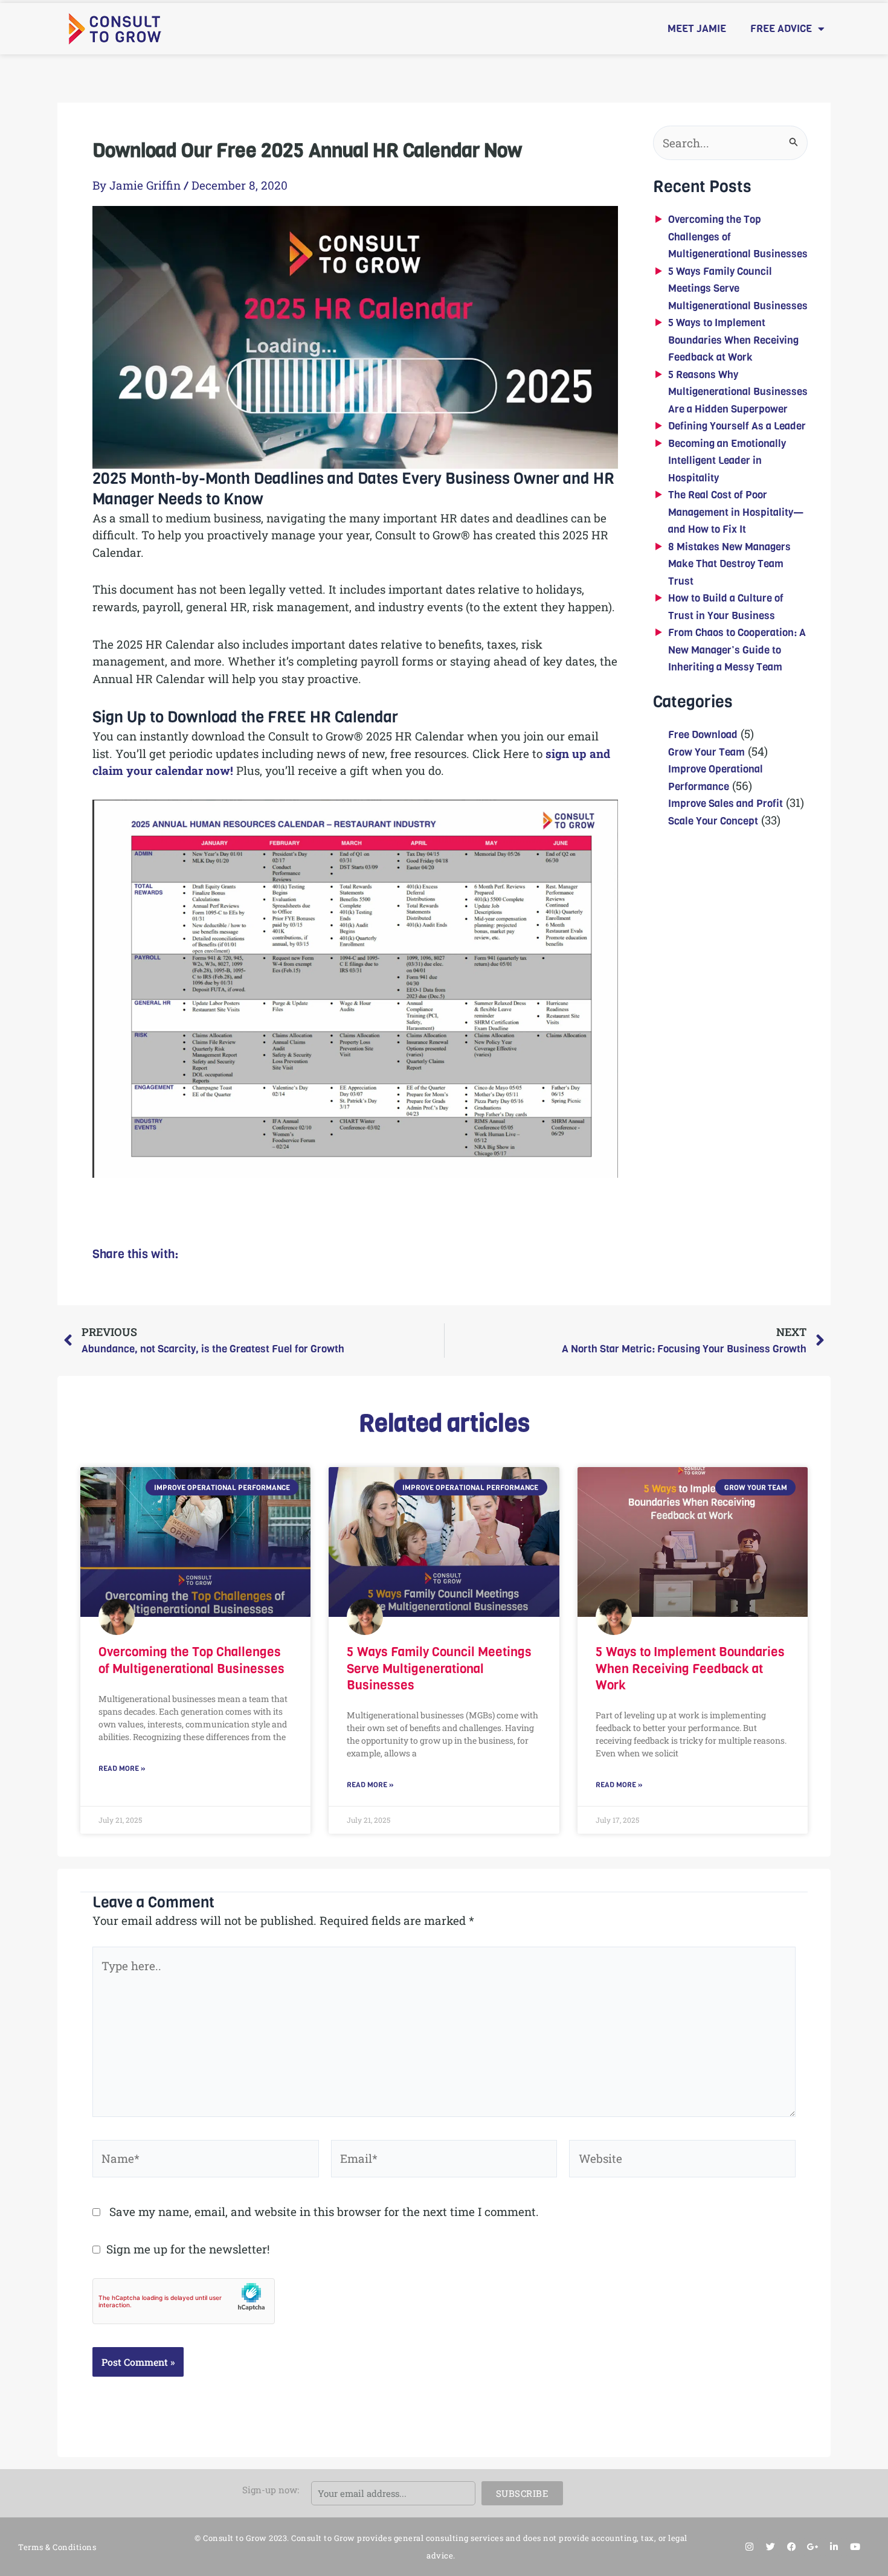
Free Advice (781, 29)
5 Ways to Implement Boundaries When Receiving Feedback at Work (733, 340)
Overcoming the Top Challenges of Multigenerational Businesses (191, 1660)
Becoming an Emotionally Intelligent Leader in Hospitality (727, 461)
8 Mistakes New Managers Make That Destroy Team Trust (729, 564)
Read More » (122, 1768)
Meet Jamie (697, 29)
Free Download (703, 735)
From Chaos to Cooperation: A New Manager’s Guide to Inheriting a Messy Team (737, 650)
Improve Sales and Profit (726, 804)
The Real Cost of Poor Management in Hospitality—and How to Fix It (736, 512)
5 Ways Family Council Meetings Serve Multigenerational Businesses (738, 289)
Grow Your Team (706, 752)
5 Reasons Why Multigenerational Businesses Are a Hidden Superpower (738, 392)
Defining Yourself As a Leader (737, 426)
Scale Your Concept (713, 821)
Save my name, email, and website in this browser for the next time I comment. (324, 2211)
